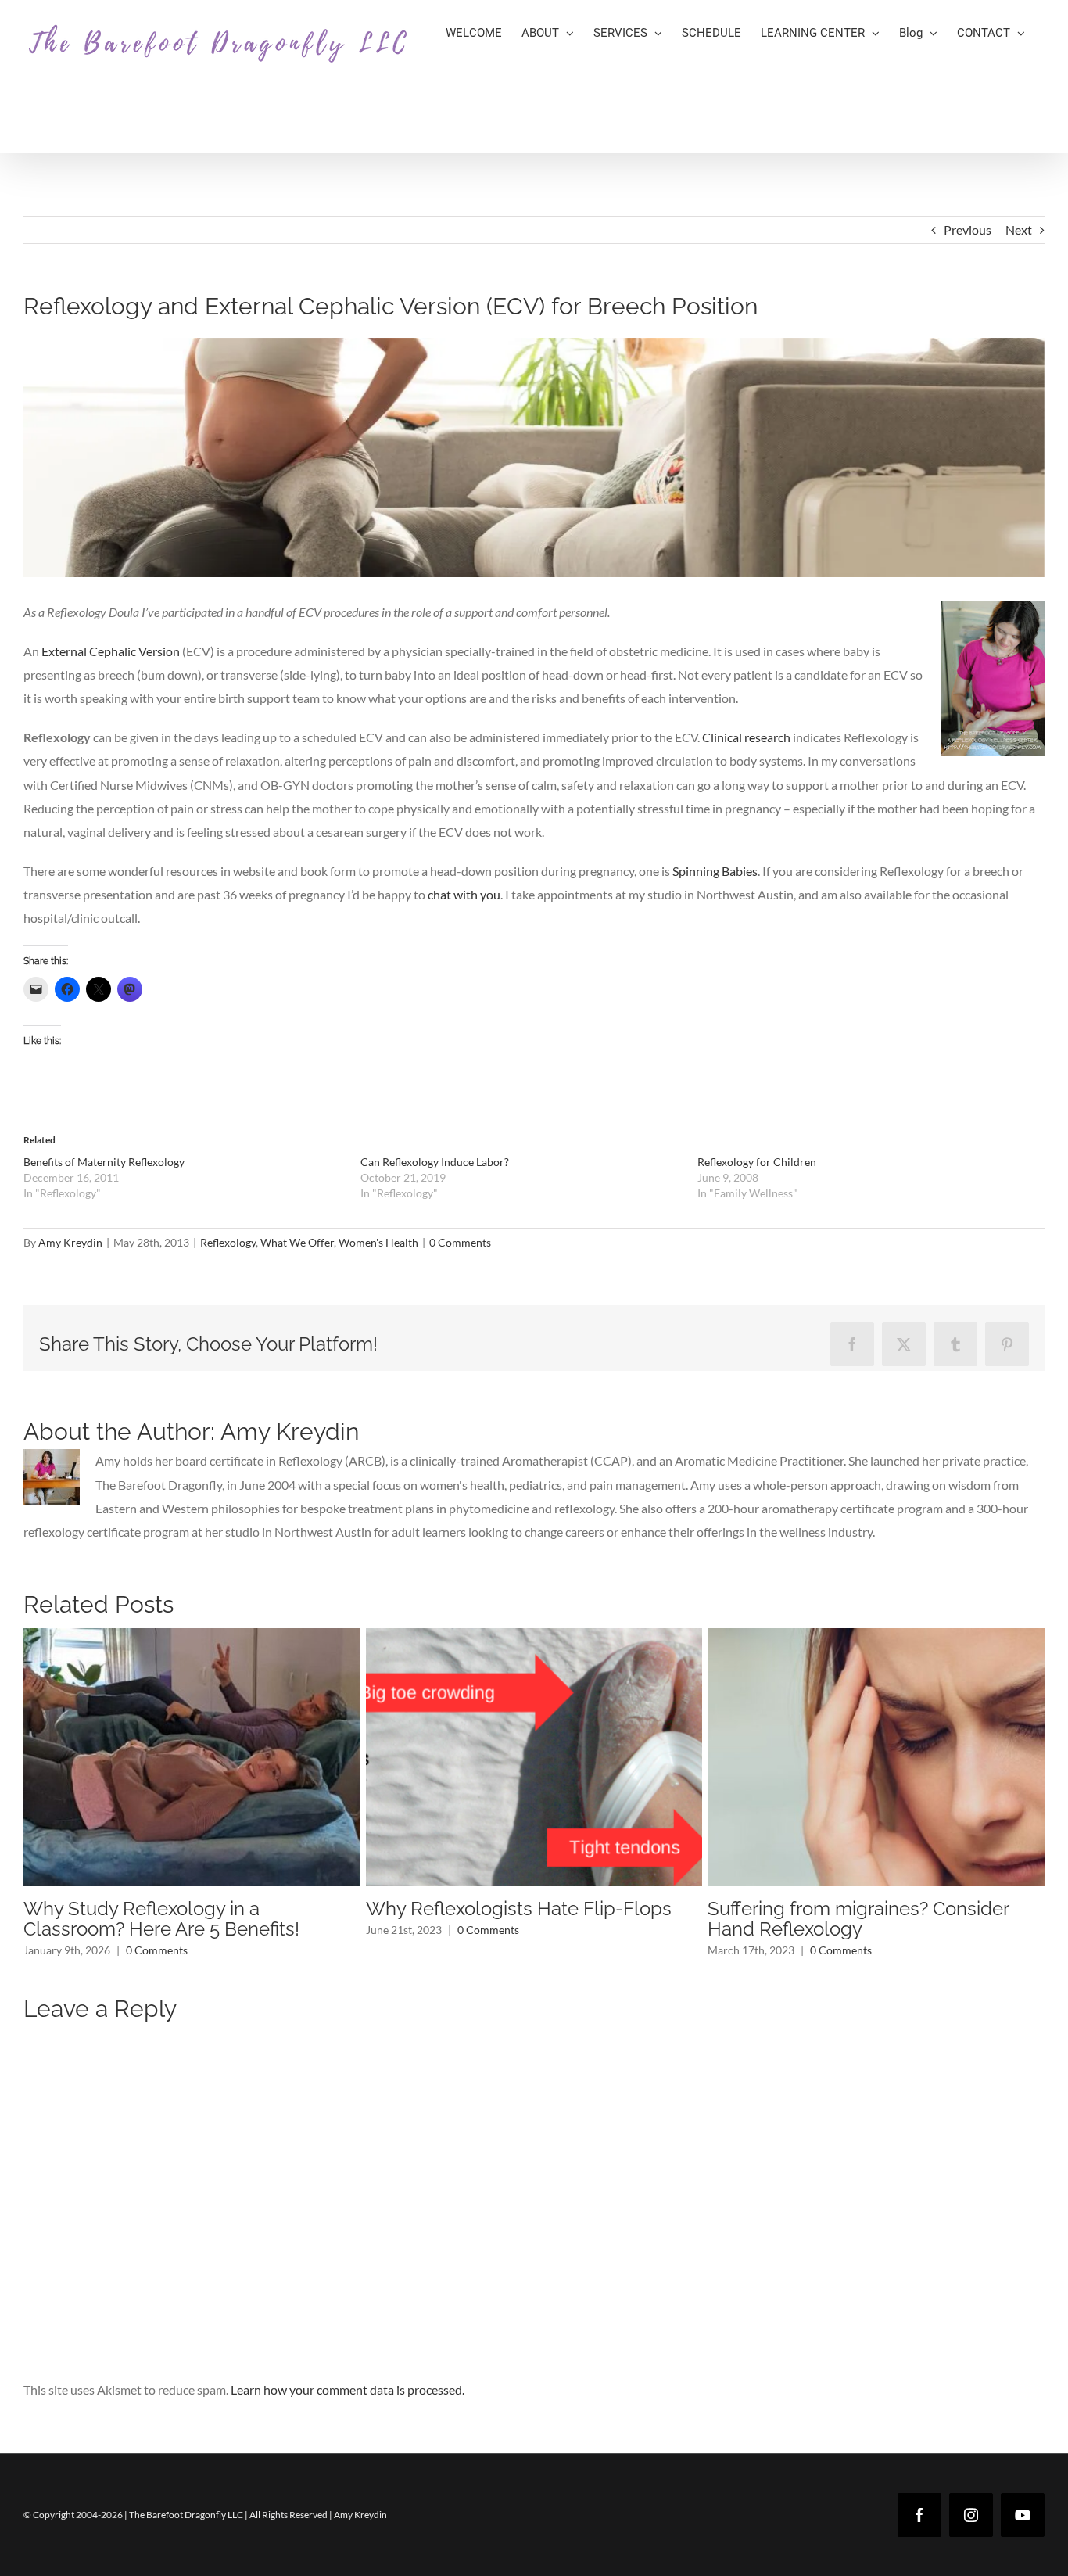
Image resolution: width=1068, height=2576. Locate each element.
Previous (968, 230)
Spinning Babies (715, 871)
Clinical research (746, 737)
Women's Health (378, 1242)
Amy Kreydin (70, 1242)
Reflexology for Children (757, 1162)
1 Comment (859, 1930)
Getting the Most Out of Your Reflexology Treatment (487, 1919)
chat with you (464, 894)
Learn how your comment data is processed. (348, 2410)
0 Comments (460, 1242)
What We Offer (297, 1242)
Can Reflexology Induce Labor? (435, 1162)
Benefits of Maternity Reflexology (104, 1162)
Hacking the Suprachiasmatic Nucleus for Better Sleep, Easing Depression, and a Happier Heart (188, 1929)
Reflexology (228, 1242)
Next (1019, 230)
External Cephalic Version (111, 651)
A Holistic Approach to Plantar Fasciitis (871, 1909)
